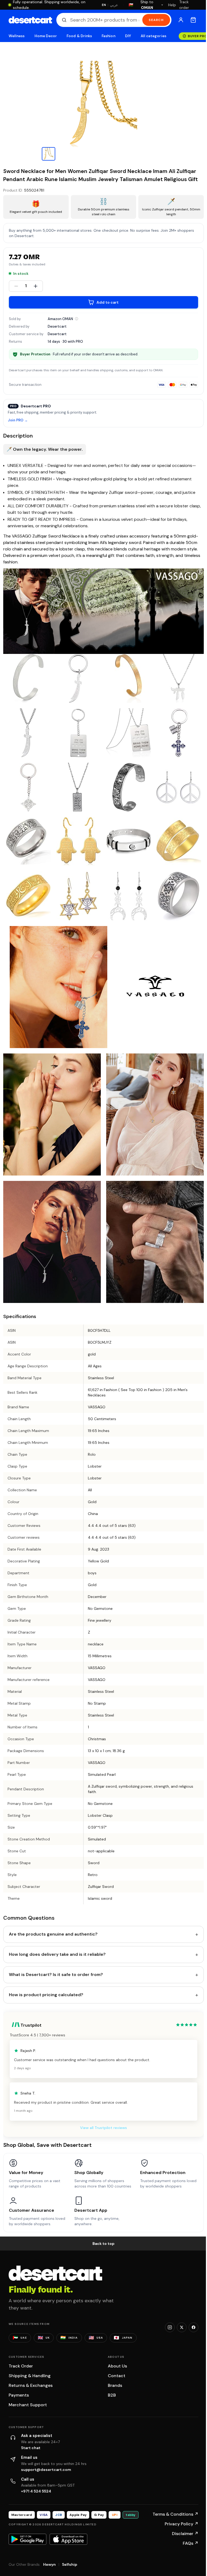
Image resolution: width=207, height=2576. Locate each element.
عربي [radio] (114, 5)
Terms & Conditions (175, 2514)
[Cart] (193, 20)
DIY (128, 36)
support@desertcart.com (46, 2470)
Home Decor (46, 36)
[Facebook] (194, 2327)
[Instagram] (170, 2327)
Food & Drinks (79, 36)
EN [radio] (104, 5)
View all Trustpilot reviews (103, 2128)
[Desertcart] (30, 20)
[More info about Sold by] (77, 319)
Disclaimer (185, 2534)
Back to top (103, 2244)
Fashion (108, 36)
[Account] (181, 20)
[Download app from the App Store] (68, 2539)
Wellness (17, 36)
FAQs (191, 2543)
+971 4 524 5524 (36, 2491)
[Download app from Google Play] (27, 2539)
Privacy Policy (182, 2524)
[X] (182, 2327)
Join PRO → (18, 420)
